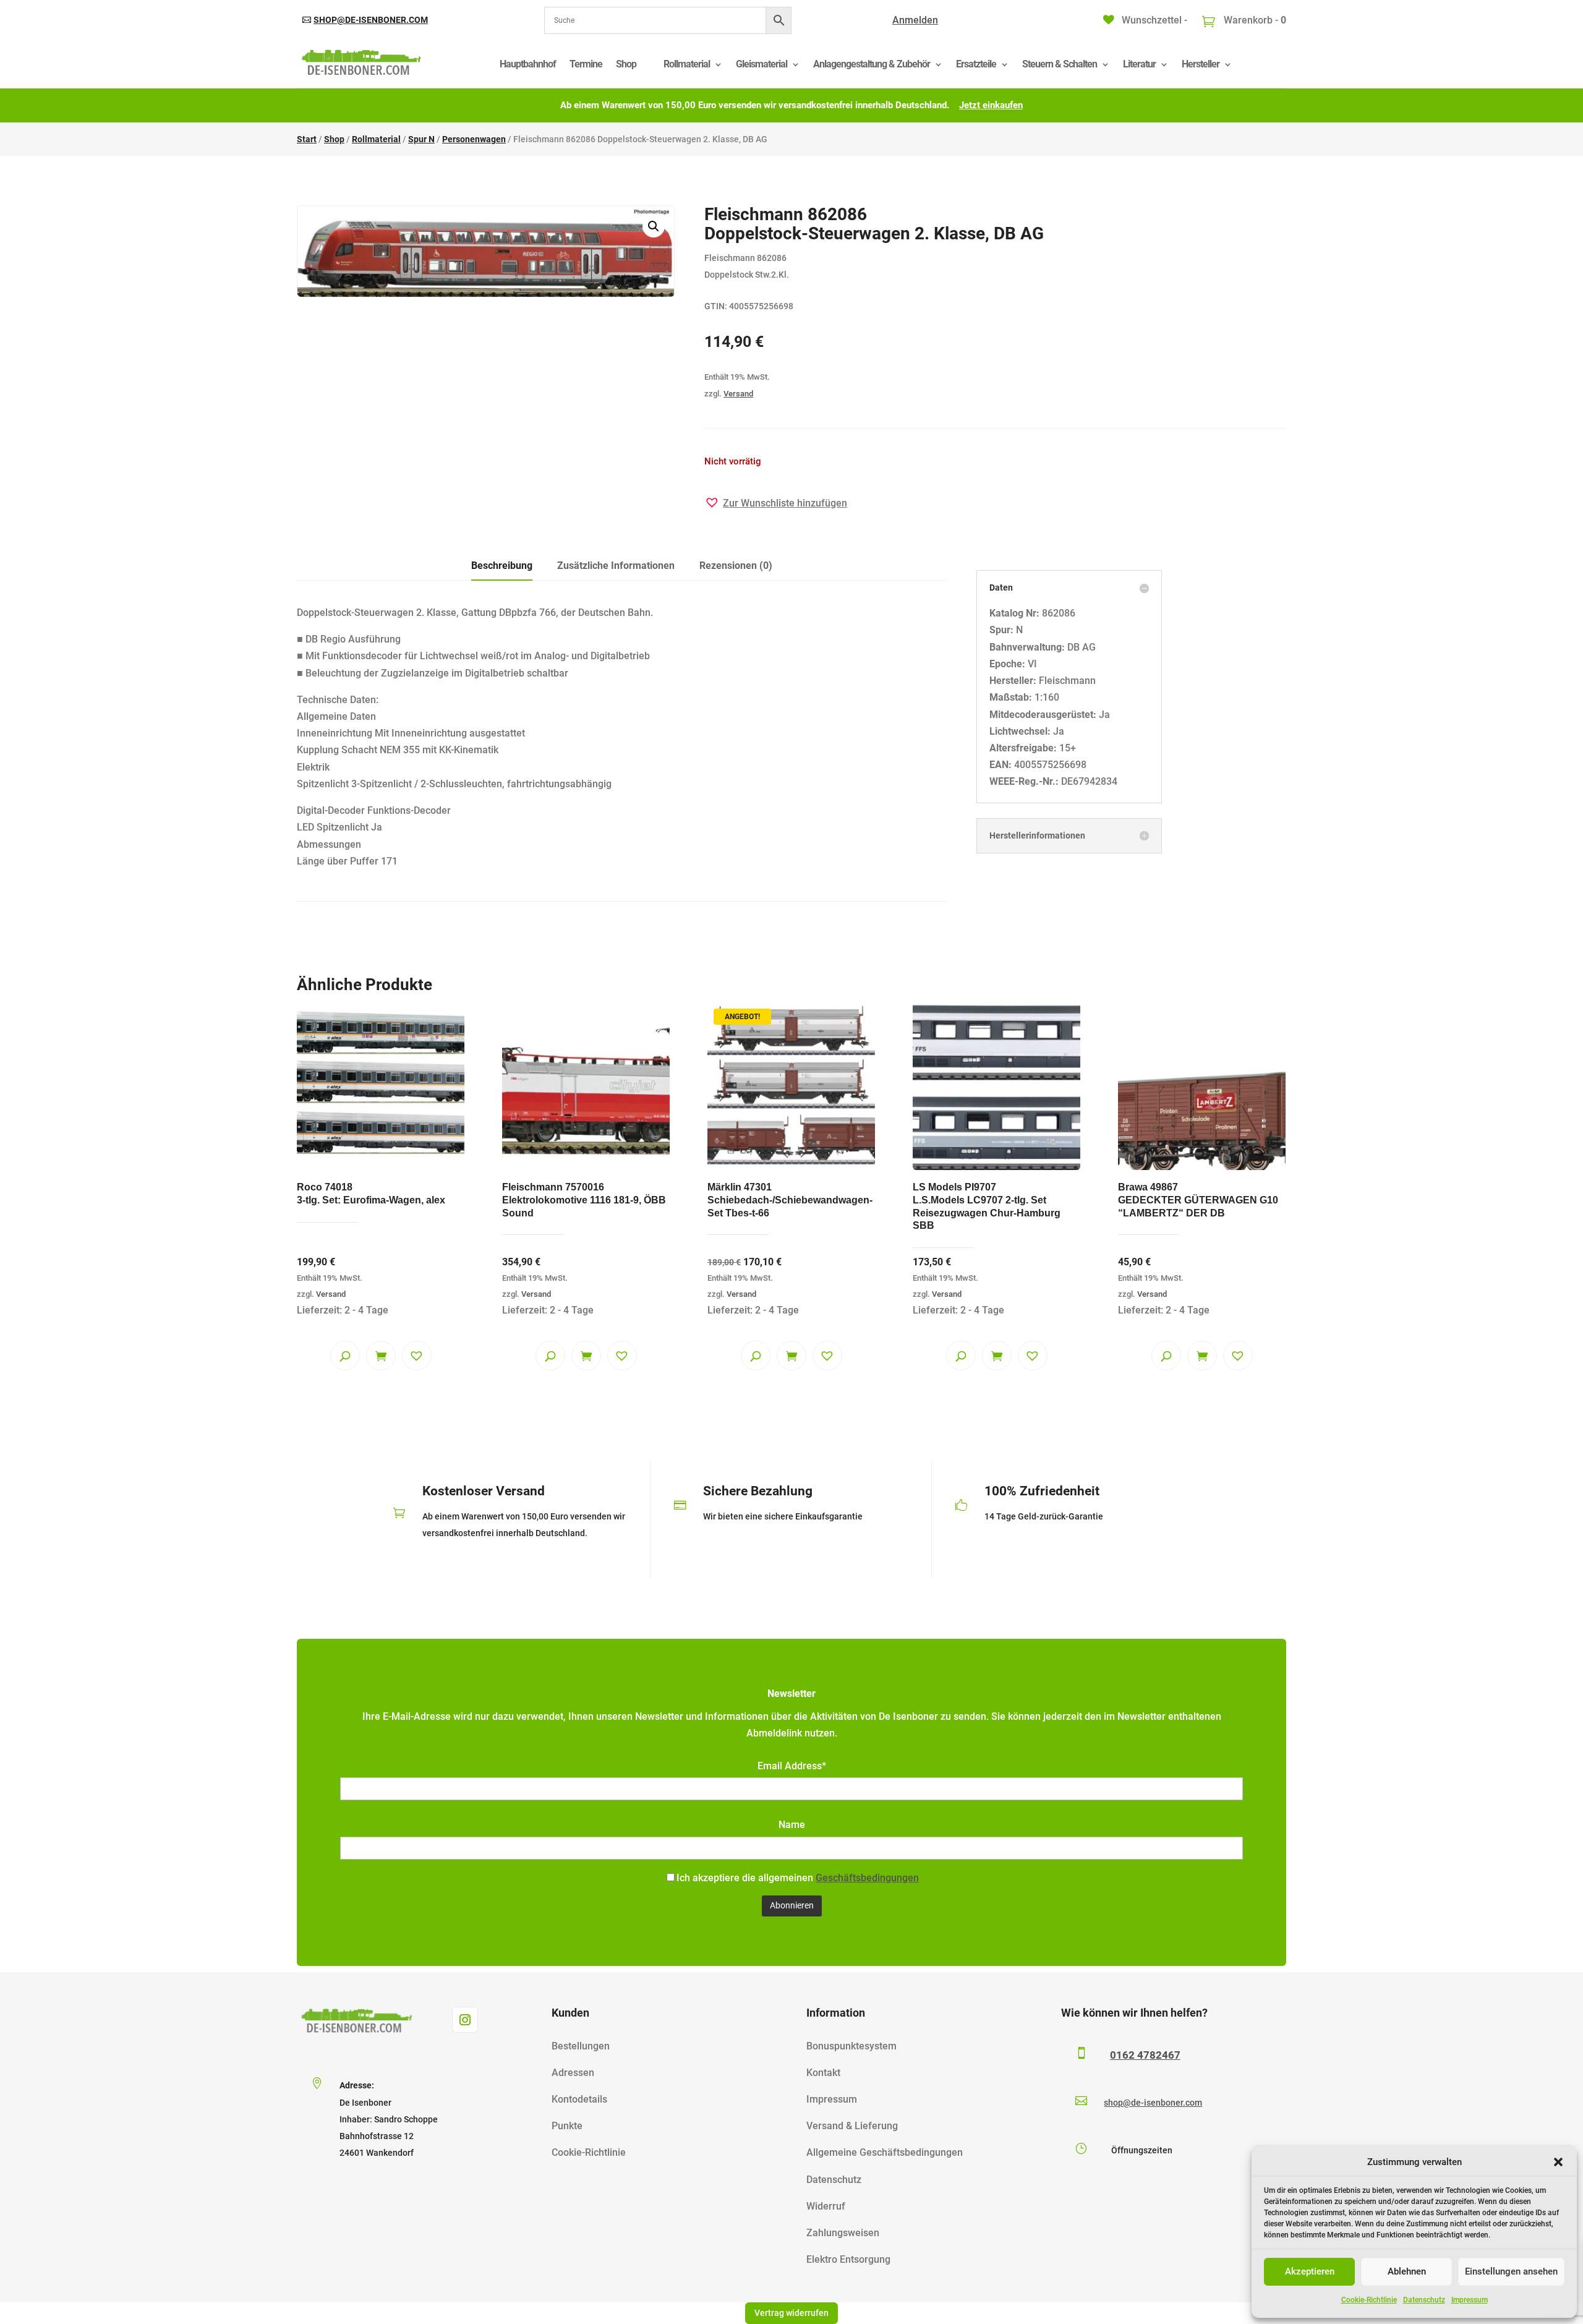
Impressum (1470, 2300)
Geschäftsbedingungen (867, 1878)
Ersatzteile (976, 64)
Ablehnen (1407, 2271)
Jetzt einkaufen (991, 105)
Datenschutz (1424, 2300)
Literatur (1139, 64)
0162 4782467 (1145, 2055)
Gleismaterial (762, 64)
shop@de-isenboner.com (371, 20)
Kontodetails (579, 2099)
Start (307, 139)
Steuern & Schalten (1060, 64)
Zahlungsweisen (843, 2233)
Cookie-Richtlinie (1369, 2300)
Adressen (573, 2073)
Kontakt (823, 2073)
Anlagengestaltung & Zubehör (872, 64)
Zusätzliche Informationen (616, 566)
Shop (626, 64)
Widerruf (826, 2206)
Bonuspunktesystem (851, 2046)
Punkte (567, 2126)
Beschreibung (502, 566)
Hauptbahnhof (528, 64)
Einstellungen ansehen (1511, 2271)
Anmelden (915, 20)
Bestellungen (581, 2046)
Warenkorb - (1254, 20)
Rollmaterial (687, 64)
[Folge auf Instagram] (465, 2020)
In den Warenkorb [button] (381, 1356)
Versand (738, 394)
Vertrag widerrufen (791, 2313)
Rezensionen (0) (736, 566)
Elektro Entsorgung (848, 2259)
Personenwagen (474, 139)
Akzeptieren (1310, 2271)
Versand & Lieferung (852, 2126)
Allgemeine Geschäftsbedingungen (885, 2152)
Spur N (421, 139)
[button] (1558, 2162)
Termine (586, 64)
